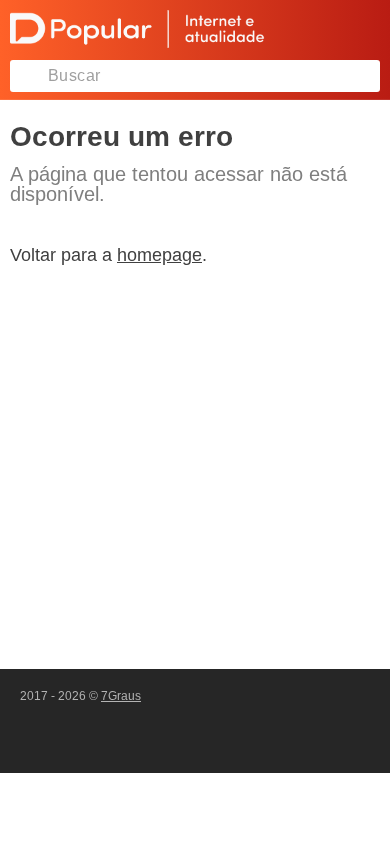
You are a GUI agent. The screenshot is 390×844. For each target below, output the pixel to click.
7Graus (121, 696)
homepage (159, 255)
